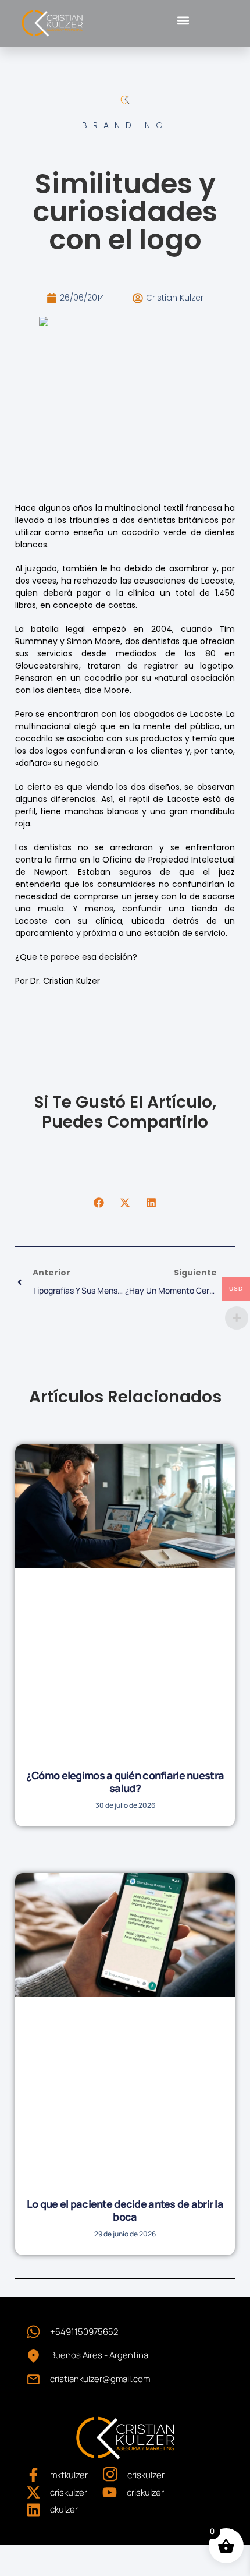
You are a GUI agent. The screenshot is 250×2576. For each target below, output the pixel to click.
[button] (183, 20)
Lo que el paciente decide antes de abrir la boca (125, 2211)
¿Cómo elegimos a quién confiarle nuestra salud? (125, 1782)
